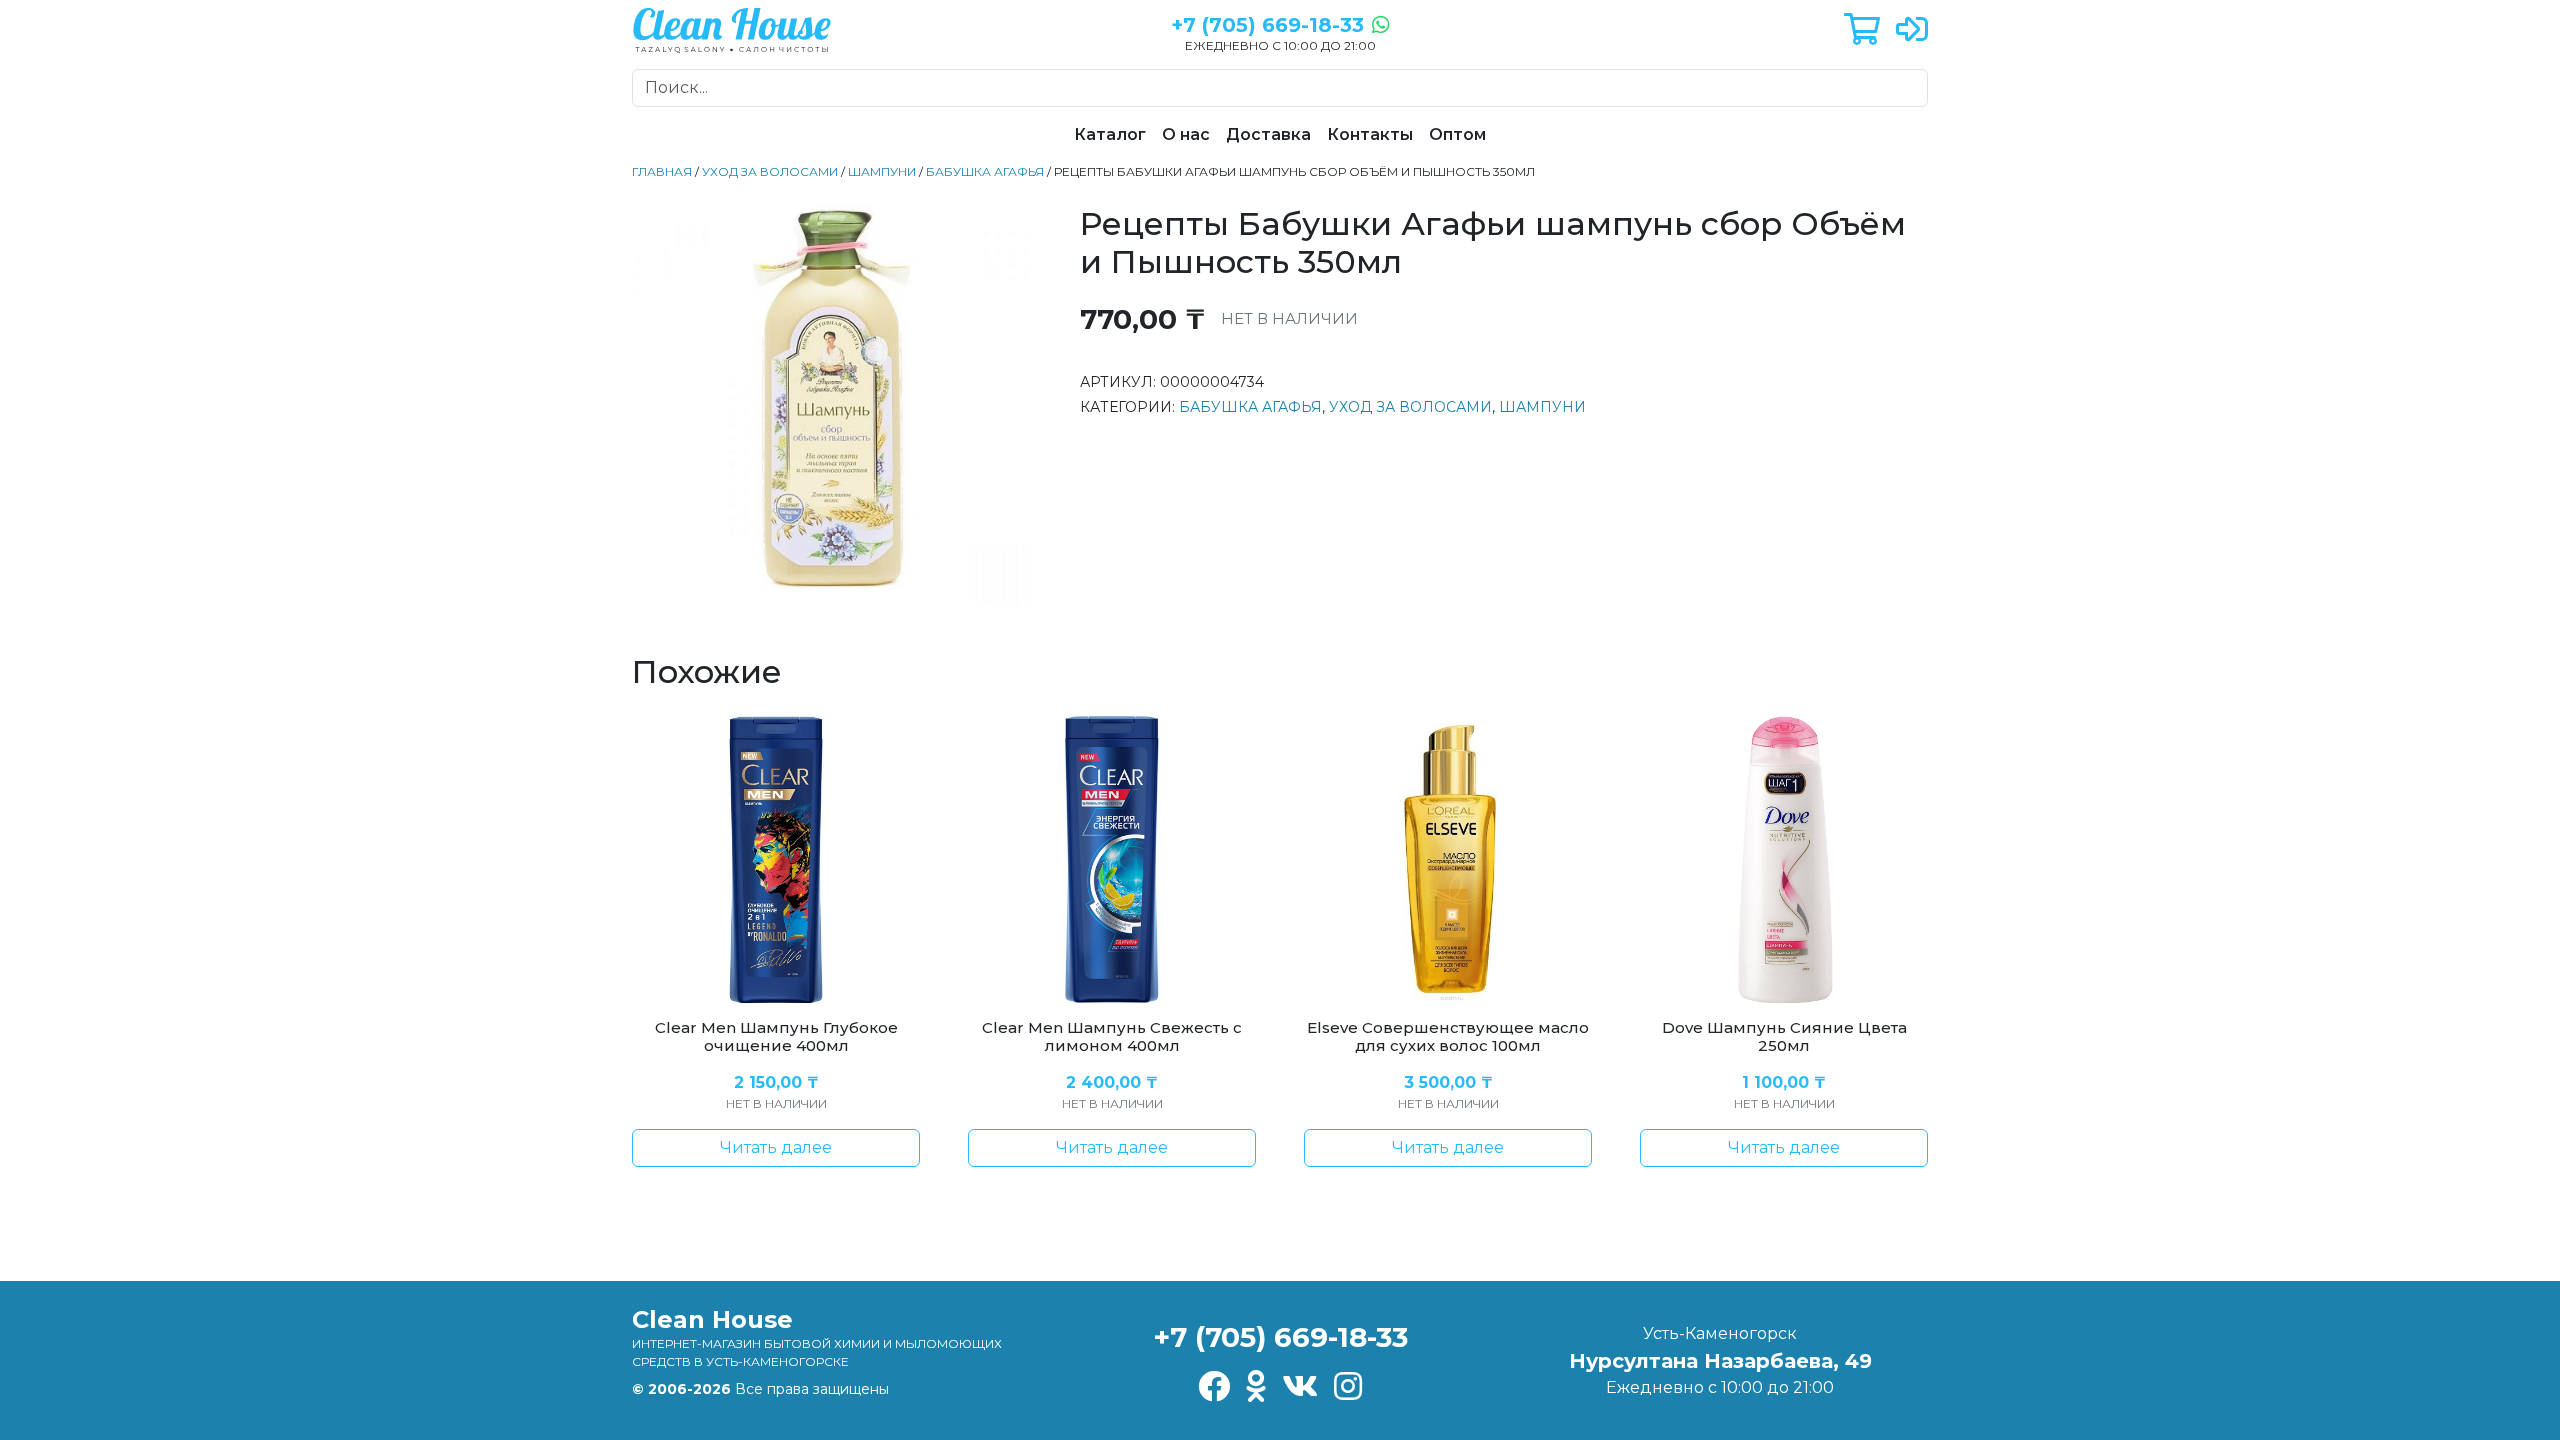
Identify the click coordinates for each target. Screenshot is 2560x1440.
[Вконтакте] (1300, 1387)
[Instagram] (1348, 1387)
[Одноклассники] (1256, 1387)
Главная (662, 171)
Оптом (1457, 134)
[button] (1862, 30)
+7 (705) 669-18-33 (1280, 1337)
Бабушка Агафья (985, 171)
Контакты (1370, 134)
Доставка (1268, 134)
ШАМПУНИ (882, 171)
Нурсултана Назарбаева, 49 (1720, 1361)
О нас (1186, 134)
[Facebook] (1214, 1387)
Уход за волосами (770, 171)
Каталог (1110, 134)
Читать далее (776, 1147)
